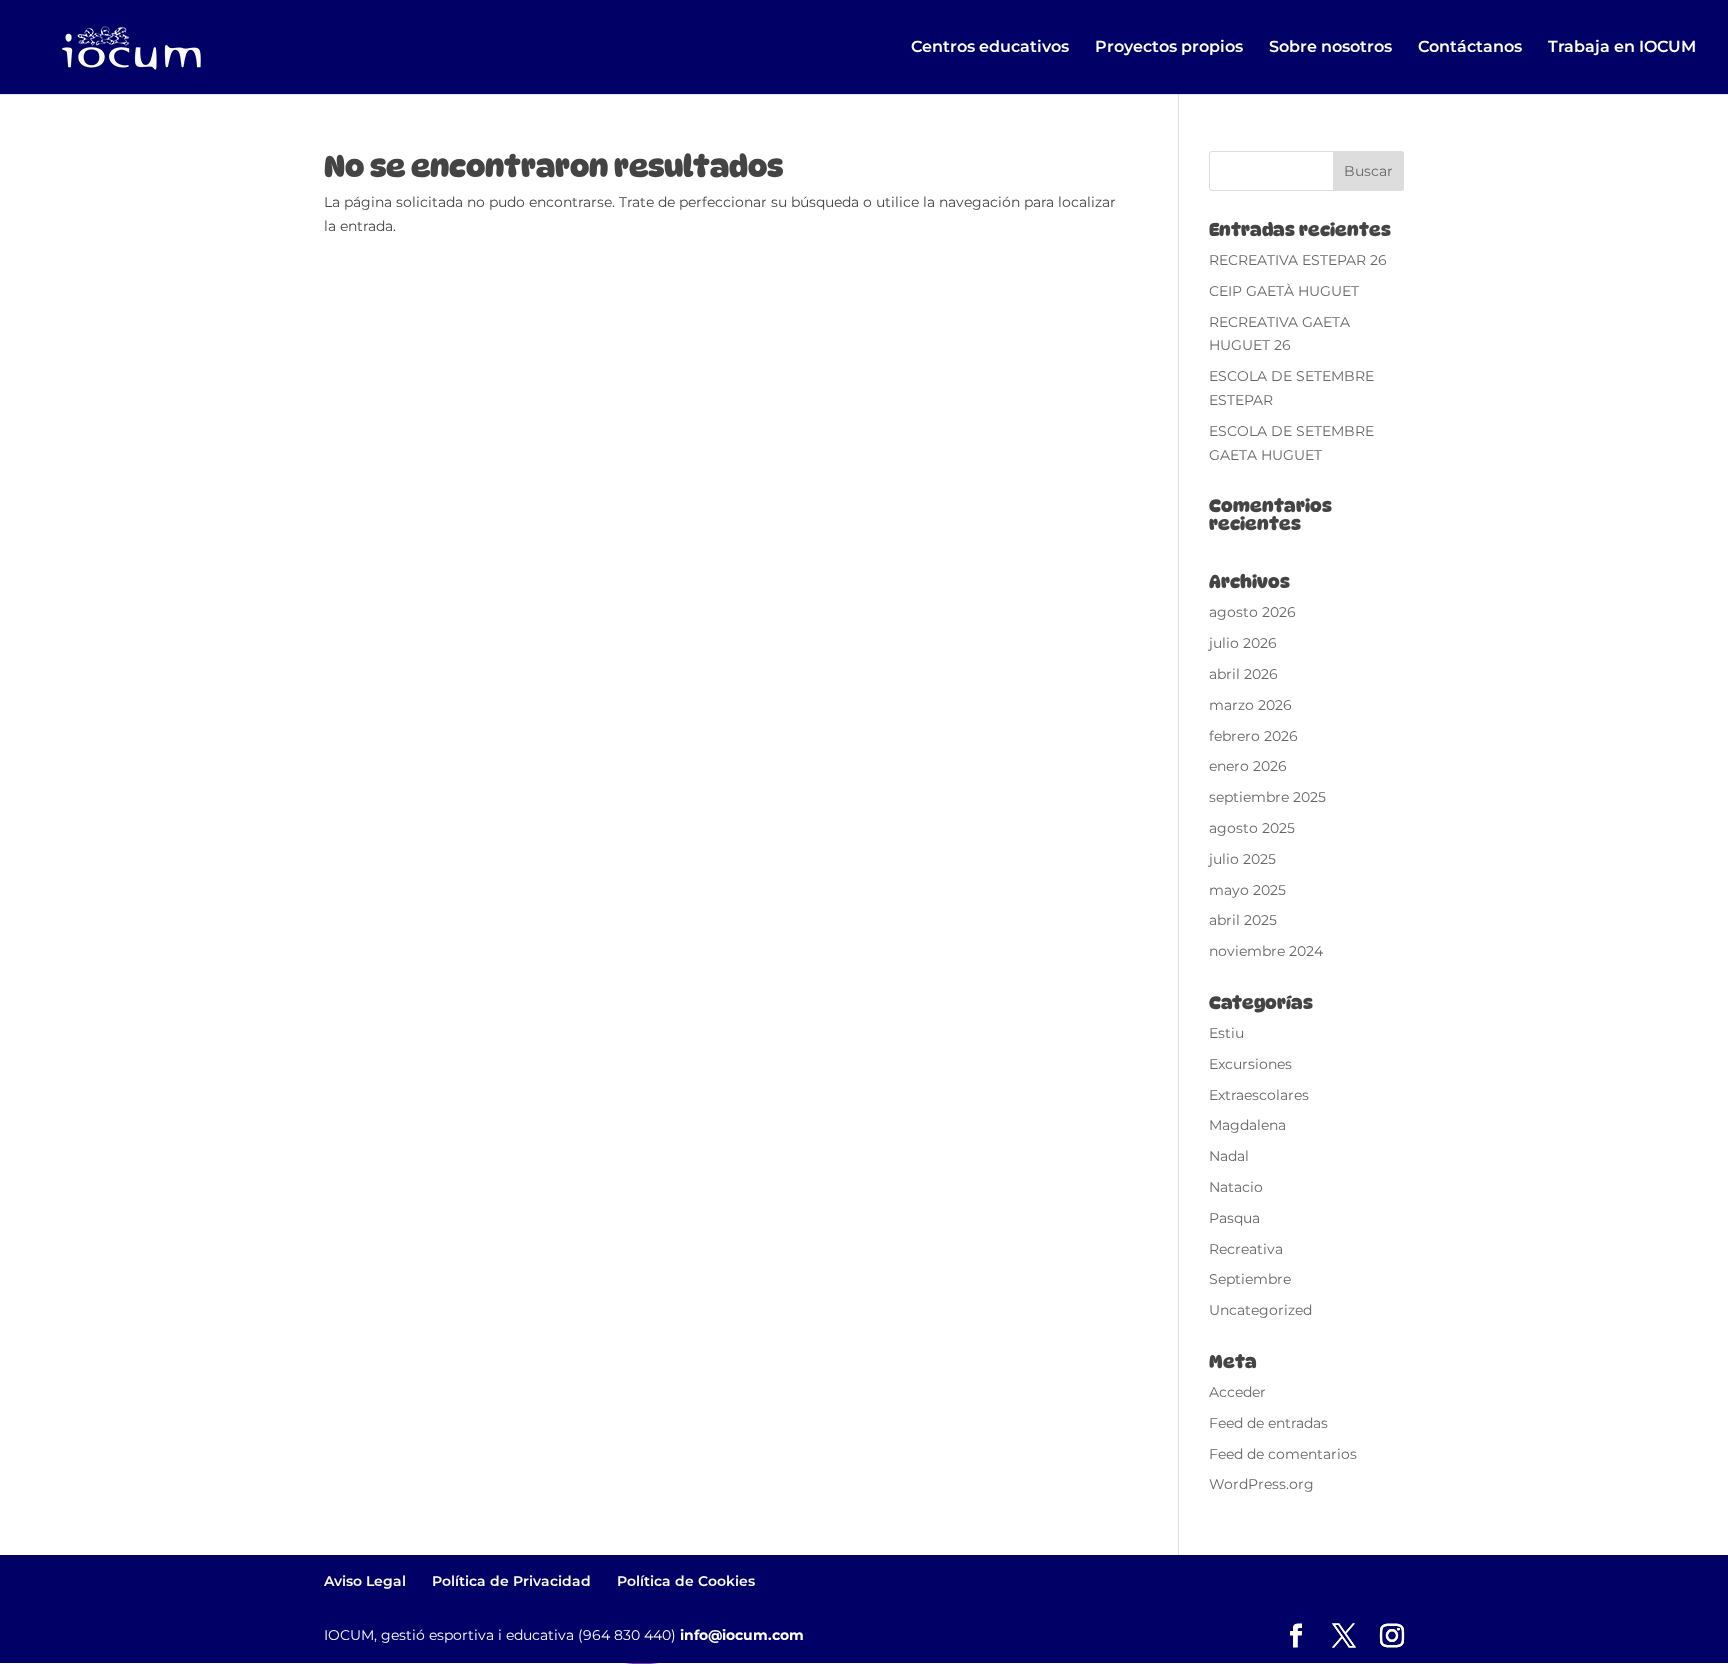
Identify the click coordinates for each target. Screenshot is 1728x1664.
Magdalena (1247, 1125)
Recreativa (1246, 1249)
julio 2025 (1242, 859)
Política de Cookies (686, 1581)
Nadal (1229, 1156)
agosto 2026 (1252, 612)
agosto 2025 (1252, 828)
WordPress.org (1261, 1484)
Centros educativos (990, 48)
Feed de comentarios (1283, 1454)
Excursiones (1250, 1064)
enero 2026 (1248, 766)
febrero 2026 (1253, 736)
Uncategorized (1260, 1310)
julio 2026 (1243, 643)
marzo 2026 (1250, 705)
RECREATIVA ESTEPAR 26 (1298, 260)
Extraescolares (1259, 1095)
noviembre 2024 (1266, 951)
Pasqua (1234, 1218)
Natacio (1236, 1187)
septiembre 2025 (1267, 797)
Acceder (1237, 1392)
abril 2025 (1243, 920)
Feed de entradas (1268, 1423)
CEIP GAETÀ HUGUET (1284, 291)
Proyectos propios (1169, 48)
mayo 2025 (1247, 890)
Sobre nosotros (1330, 48)
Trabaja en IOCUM (1622, 48)
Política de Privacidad (511, 1581)
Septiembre (1250, 1279)
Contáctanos (1470, 48)
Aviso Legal (365, 1581)
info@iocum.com (742, 1635)
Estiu (1226, 1033)
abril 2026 (1243, 674)
